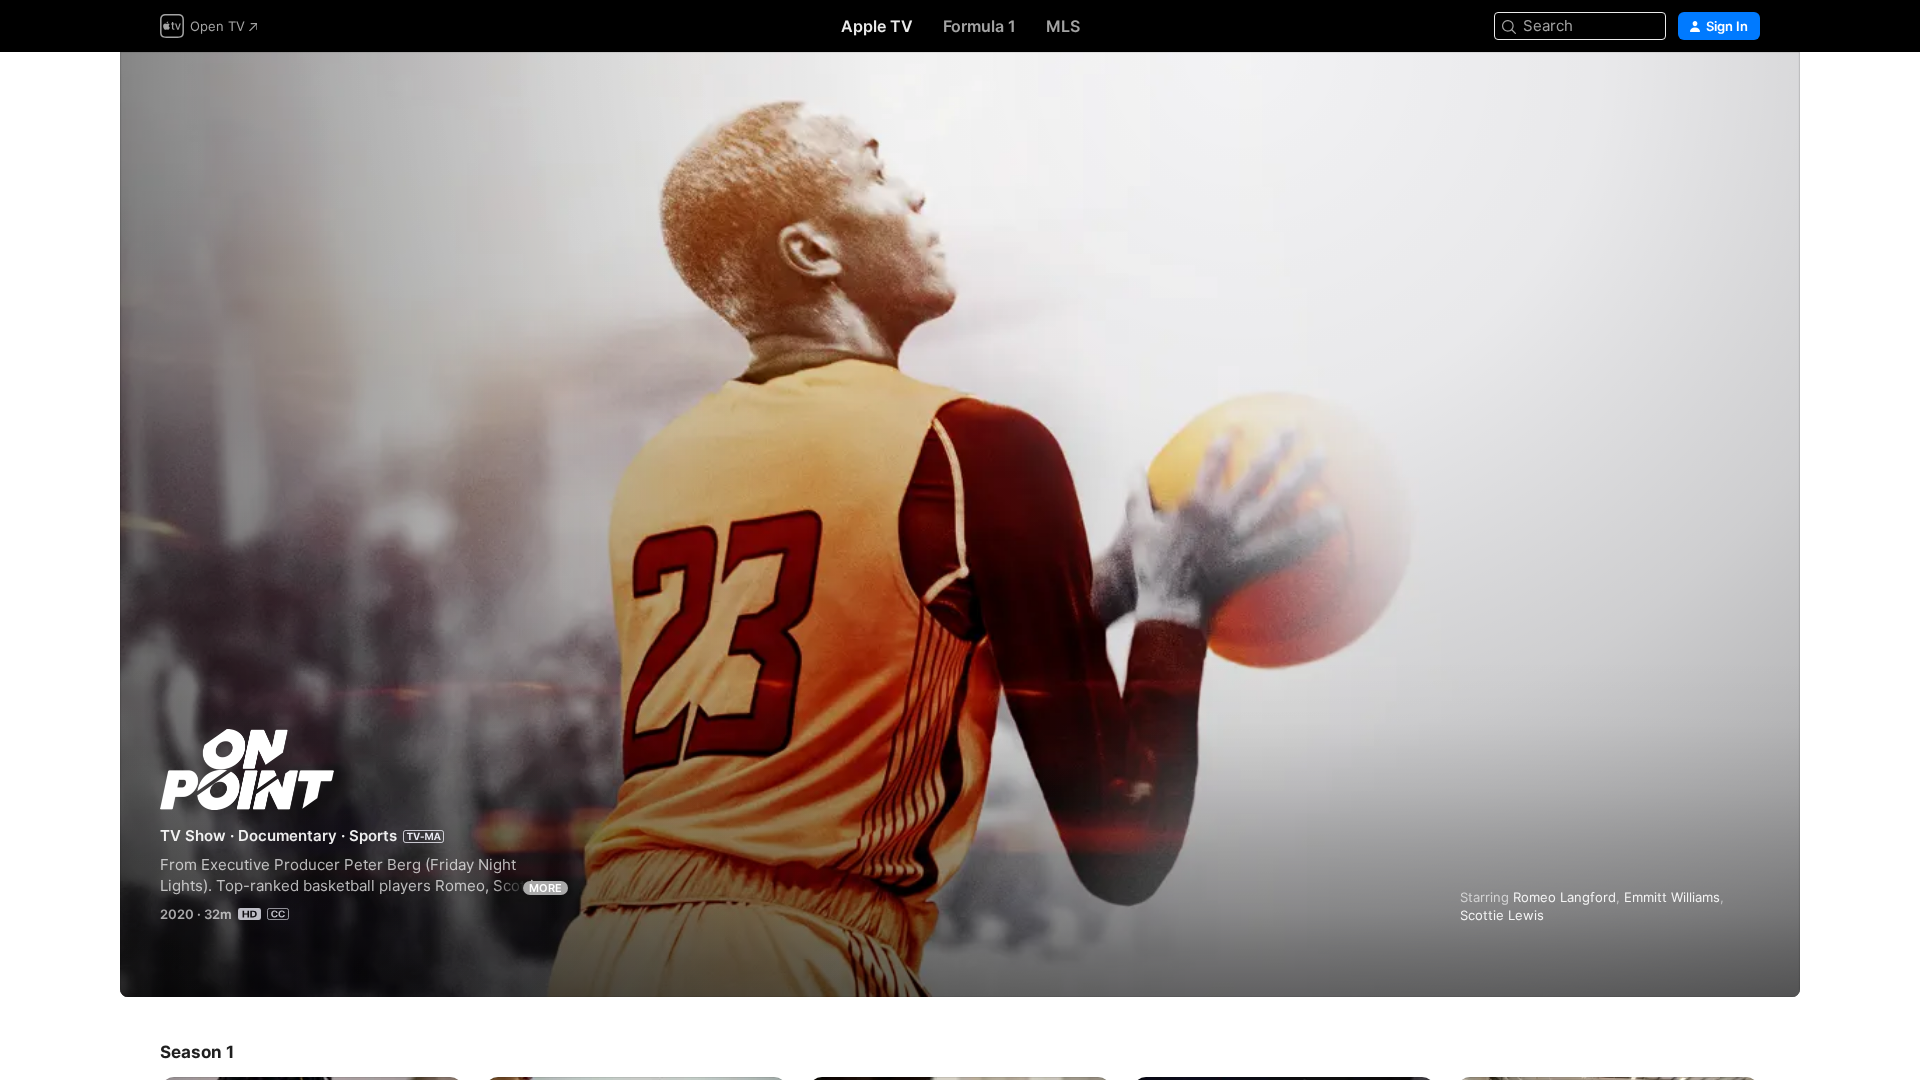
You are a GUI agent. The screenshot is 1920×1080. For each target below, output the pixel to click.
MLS (1063, 26)
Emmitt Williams (1672, 897)
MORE (545, 888)
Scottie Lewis (1502, 915)
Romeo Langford (1564, 897)
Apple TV (877, 26)
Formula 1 (979, 26)
